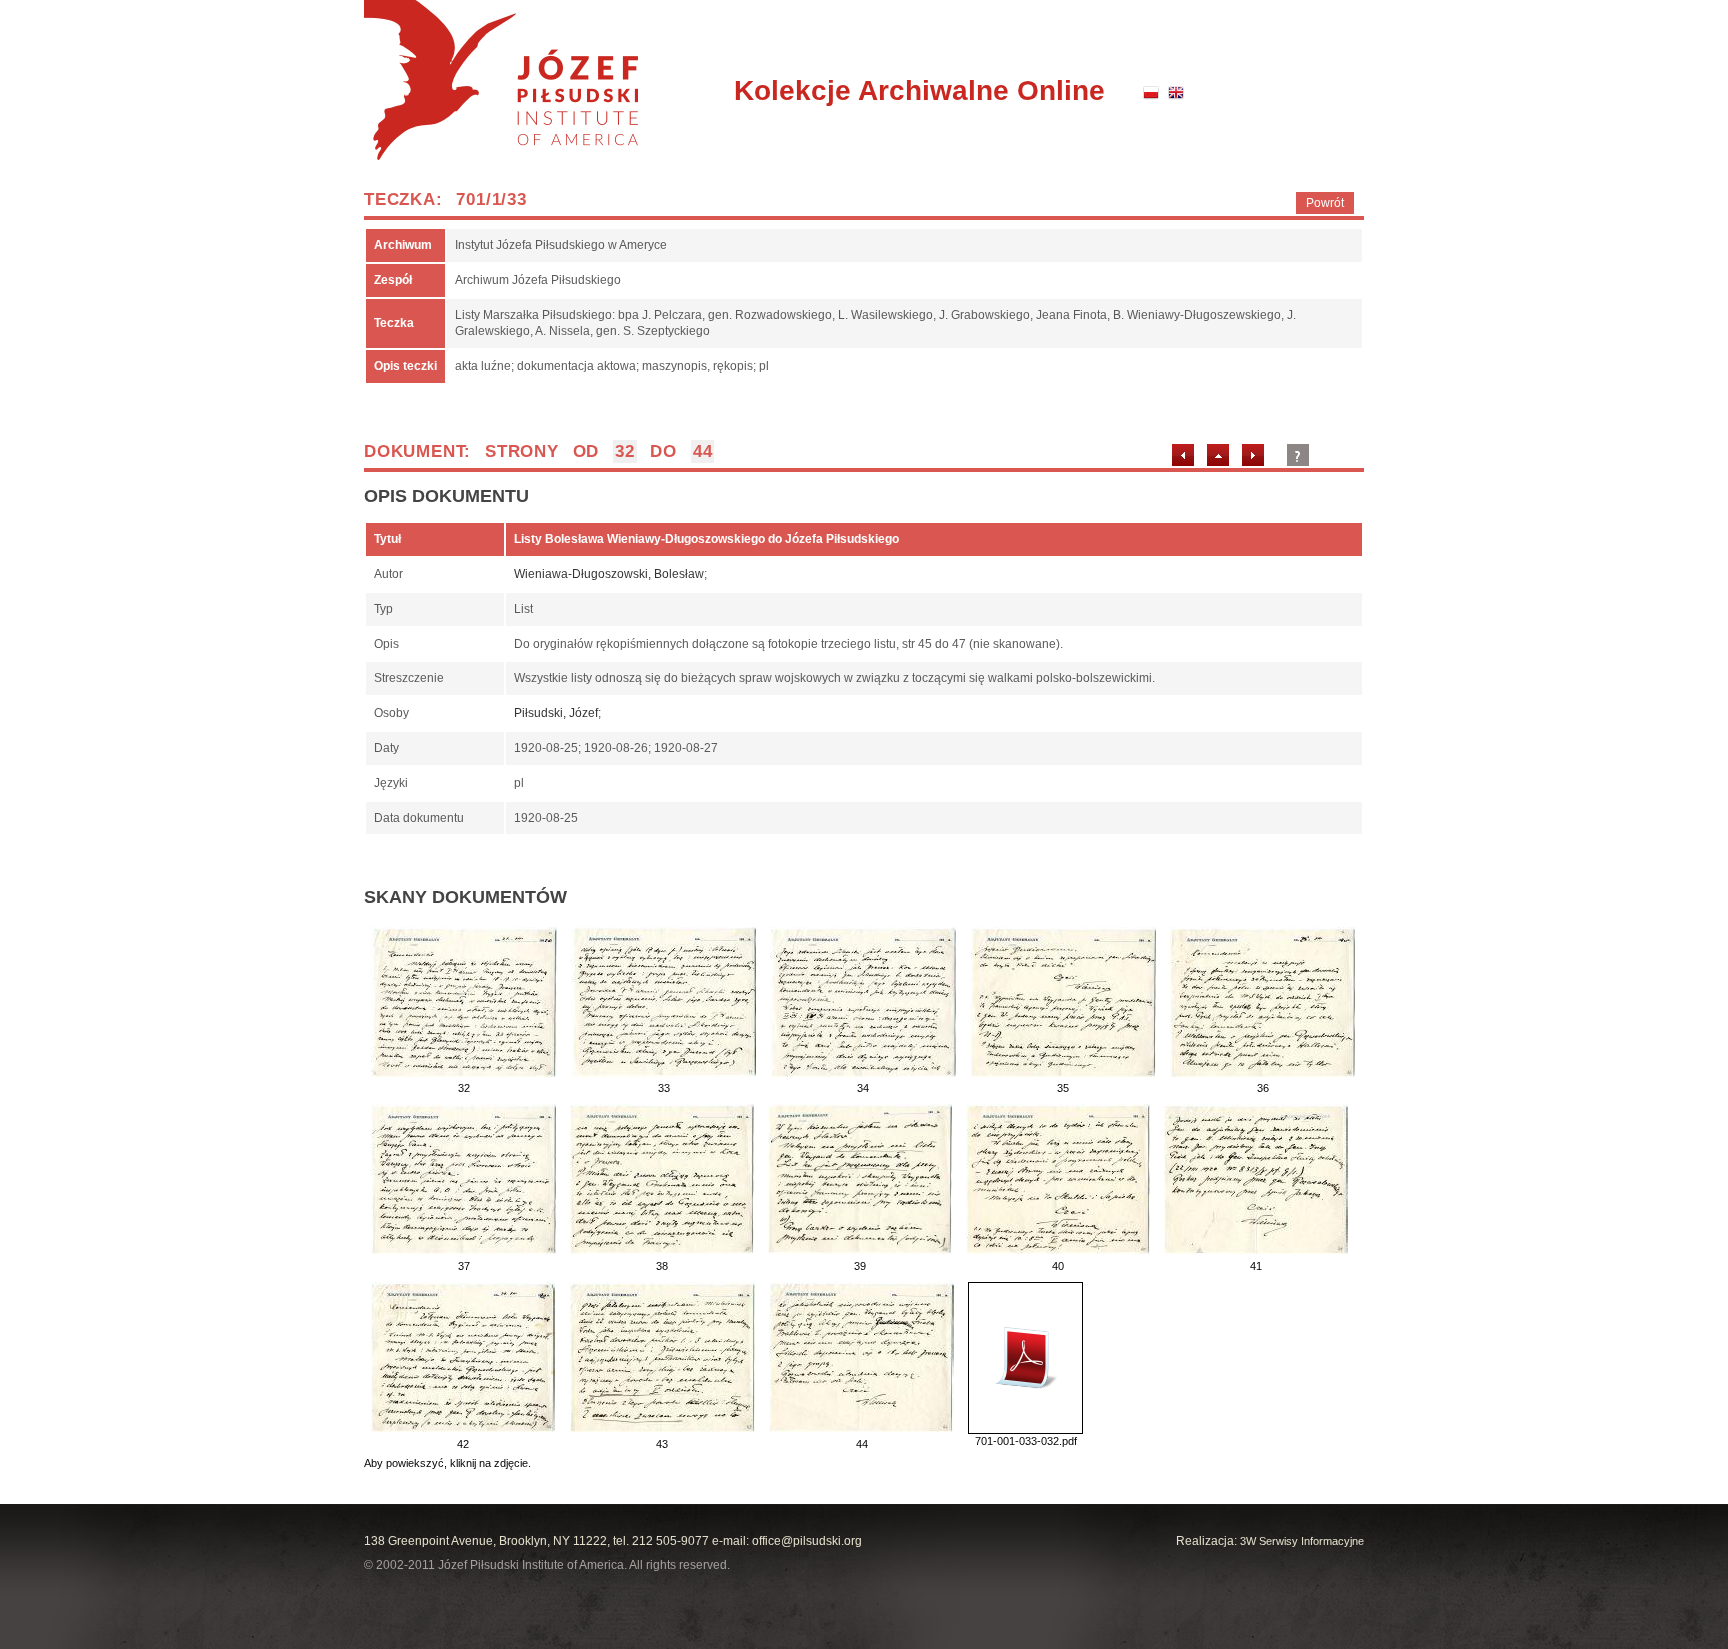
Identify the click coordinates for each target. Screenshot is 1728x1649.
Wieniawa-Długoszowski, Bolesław (609, 574)
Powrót (1325, 203)
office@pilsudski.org (807, 1541)
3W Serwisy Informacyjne (1302, 1541)
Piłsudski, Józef (556, 713)
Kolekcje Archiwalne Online (919, 90)
